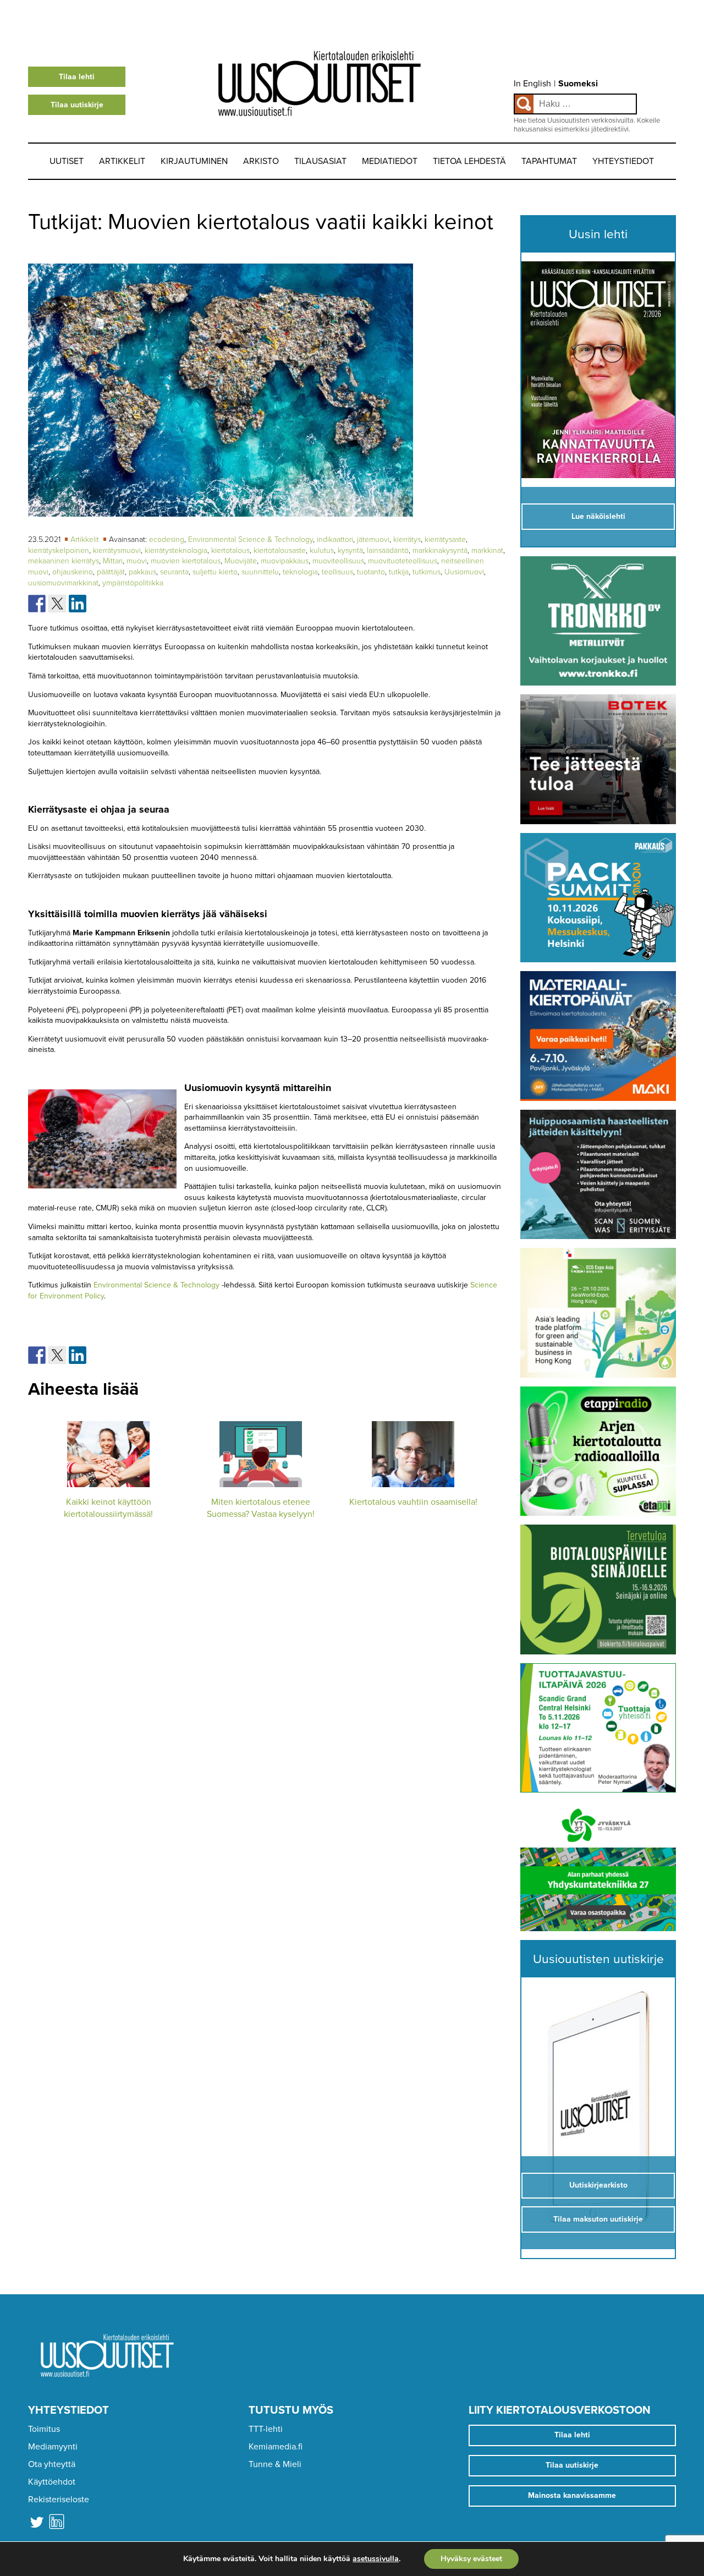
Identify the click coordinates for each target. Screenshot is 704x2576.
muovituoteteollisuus (403, 561)
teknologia (300, 572)
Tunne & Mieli (275, 2464)
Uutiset (67, 161)
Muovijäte (241, 561)
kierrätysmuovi (117, 550)
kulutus (322, 550)
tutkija (399, 572)
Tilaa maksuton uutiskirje (598, 2219)
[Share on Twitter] (57, 604)
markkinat (487, 550)
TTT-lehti (266, 2429)
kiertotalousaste (280, 550)
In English (532, 84)
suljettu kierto (215, 572)
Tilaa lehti (77, 77)
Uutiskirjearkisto (598, 2185)
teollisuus (337, 572)
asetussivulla (376, 2559)
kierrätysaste (445, 539)
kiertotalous (230, 550)
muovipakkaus (285, 561)
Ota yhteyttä (52, 2464)
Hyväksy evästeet (471, 2559)
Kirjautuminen (194, 161)
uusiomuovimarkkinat (63, 583)
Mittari (113, 561)
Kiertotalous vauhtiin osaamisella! (413, 1502)
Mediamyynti (53, 2447)
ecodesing (167, 539)
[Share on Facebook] (37, 604)
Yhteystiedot (623, 161)
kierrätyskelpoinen (59, 550)
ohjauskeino (73, 572)
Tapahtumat (549, 161)
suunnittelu (260, 572)
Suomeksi (578, 84)
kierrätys (407, 539)
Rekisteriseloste (59, 2500)
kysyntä (350, 550)
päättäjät (111, 572)
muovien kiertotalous (186, 561)
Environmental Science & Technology (251, 539)
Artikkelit (122, 161)
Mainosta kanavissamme (572, 2495)
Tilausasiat (320, 161)
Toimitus (44, 2429)
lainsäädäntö (388, 550)
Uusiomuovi (464, 572)
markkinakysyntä (440, 550)
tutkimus (427, 572)
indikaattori (335, 539)
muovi (137, 561)
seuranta (174, 572)
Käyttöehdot (52, 2482)
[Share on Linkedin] (78, 604)
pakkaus (142, 572)
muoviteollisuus (338, 561)
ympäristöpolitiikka (133, 583)
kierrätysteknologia (176, 550)
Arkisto (261, 161)
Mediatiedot (390, 161)
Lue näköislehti (598, 516)
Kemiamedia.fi (276, 2447)
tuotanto (371, 572)
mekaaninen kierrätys (64, 561)
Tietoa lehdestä (469, 161)
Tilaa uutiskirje (77, 105)
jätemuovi (373, 539)
